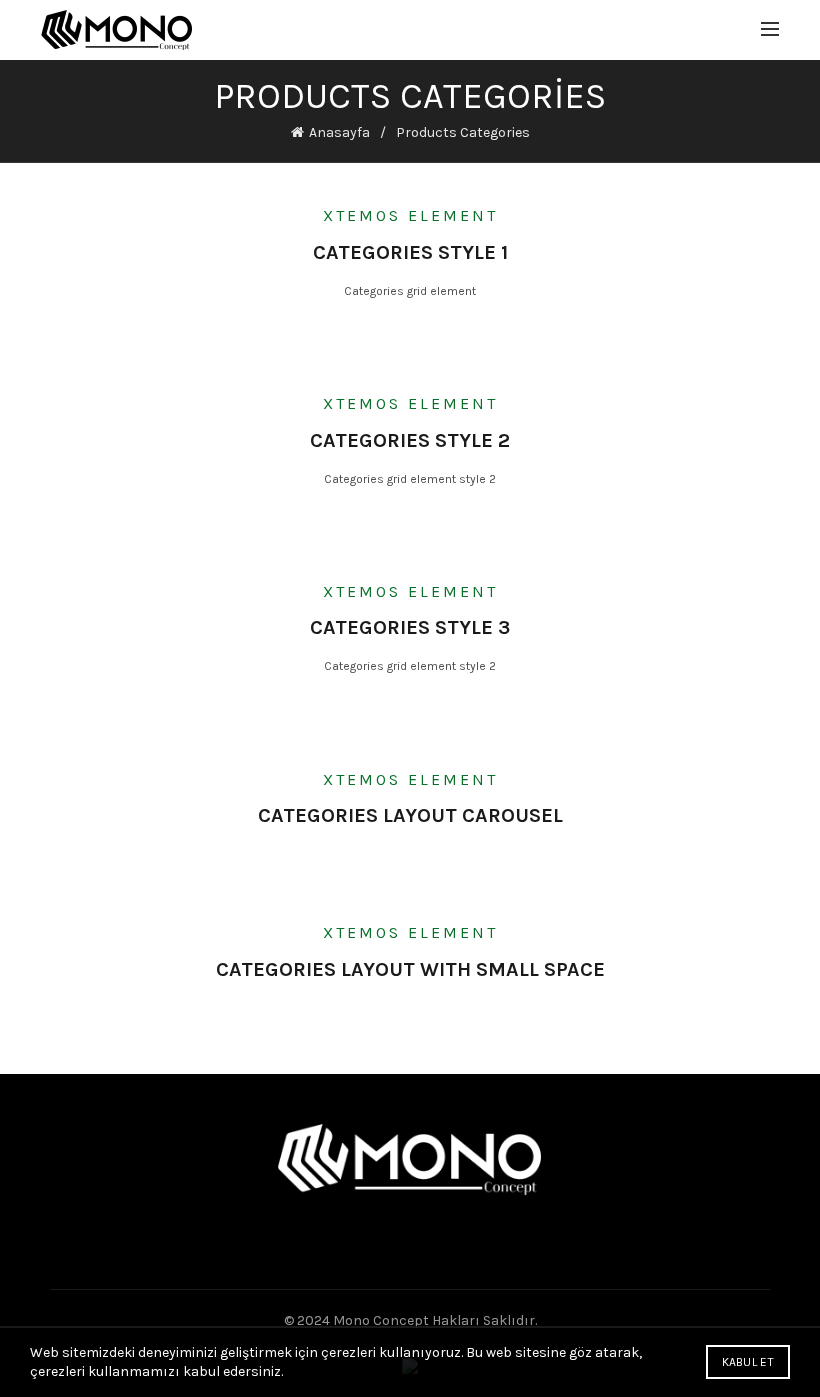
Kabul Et (748, 1362)
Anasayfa (339, 132)
